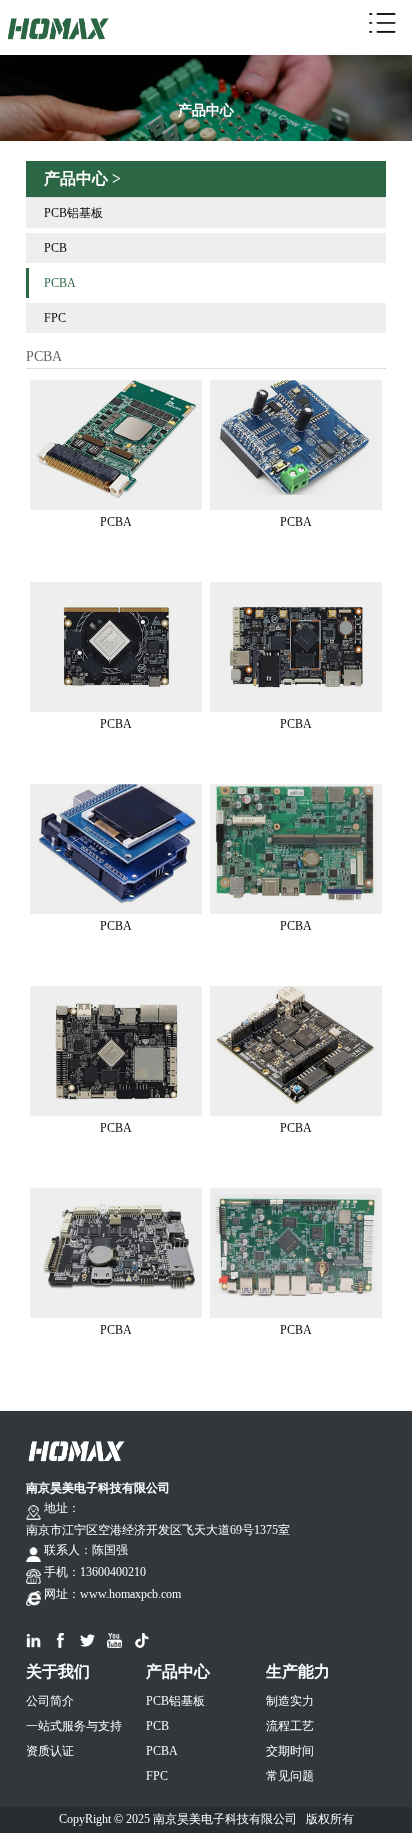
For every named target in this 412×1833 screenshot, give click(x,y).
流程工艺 (290, 1726)
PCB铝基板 (73, 213)
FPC (55, 318)
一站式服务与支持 (74, 1726)
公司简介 (50, 1701)
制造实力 (290, 1701)
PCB (55, 248)
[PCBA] (116, 389)
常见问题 (290, 1776)
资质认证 (50, 1751)
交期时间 (290, 1751)
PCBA (60, 283)
